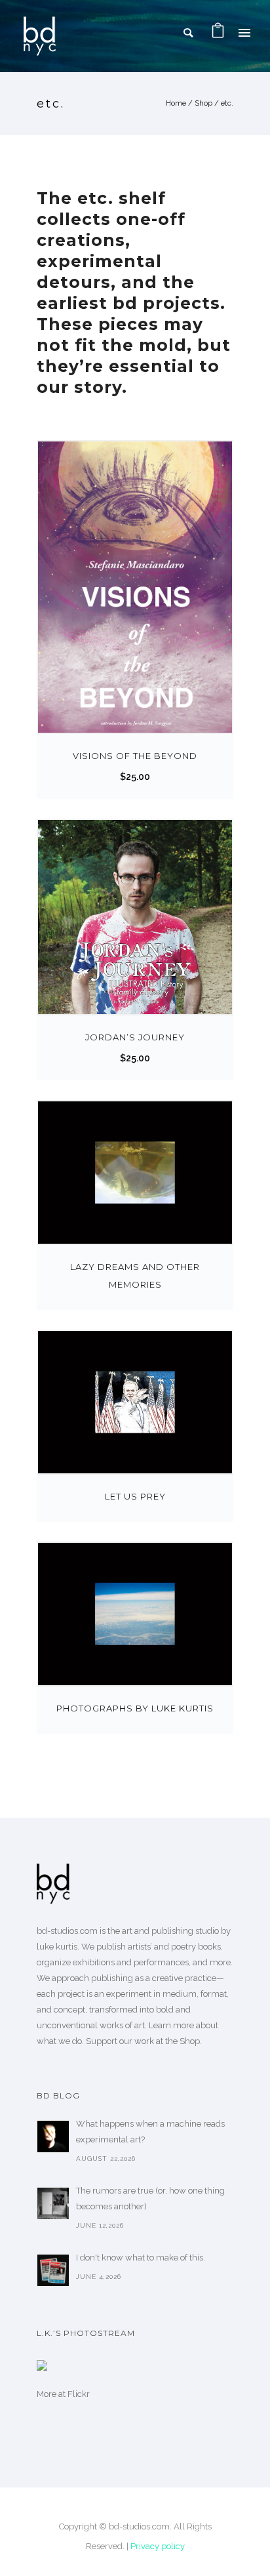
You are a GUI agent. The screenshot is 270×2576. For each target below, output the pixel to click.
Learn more (171, 2025)
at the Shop (178, 2041)
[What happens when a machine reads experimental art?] (53, 2136)
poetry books (196, 1947)
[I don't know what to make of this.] (53, 2270)
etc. (227, 103)
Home (176, 103)
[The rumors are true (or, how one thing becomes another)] (53, 2203)
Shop (203, 103)
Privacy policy (158, 2546)
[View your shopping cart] (218, 32)
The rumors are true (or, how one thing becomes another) (150, 2198)
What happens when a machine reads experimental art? (150, 2132)
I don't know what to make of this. (141, 2258)
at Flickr (74, 2394)
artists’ (140, 1947)
